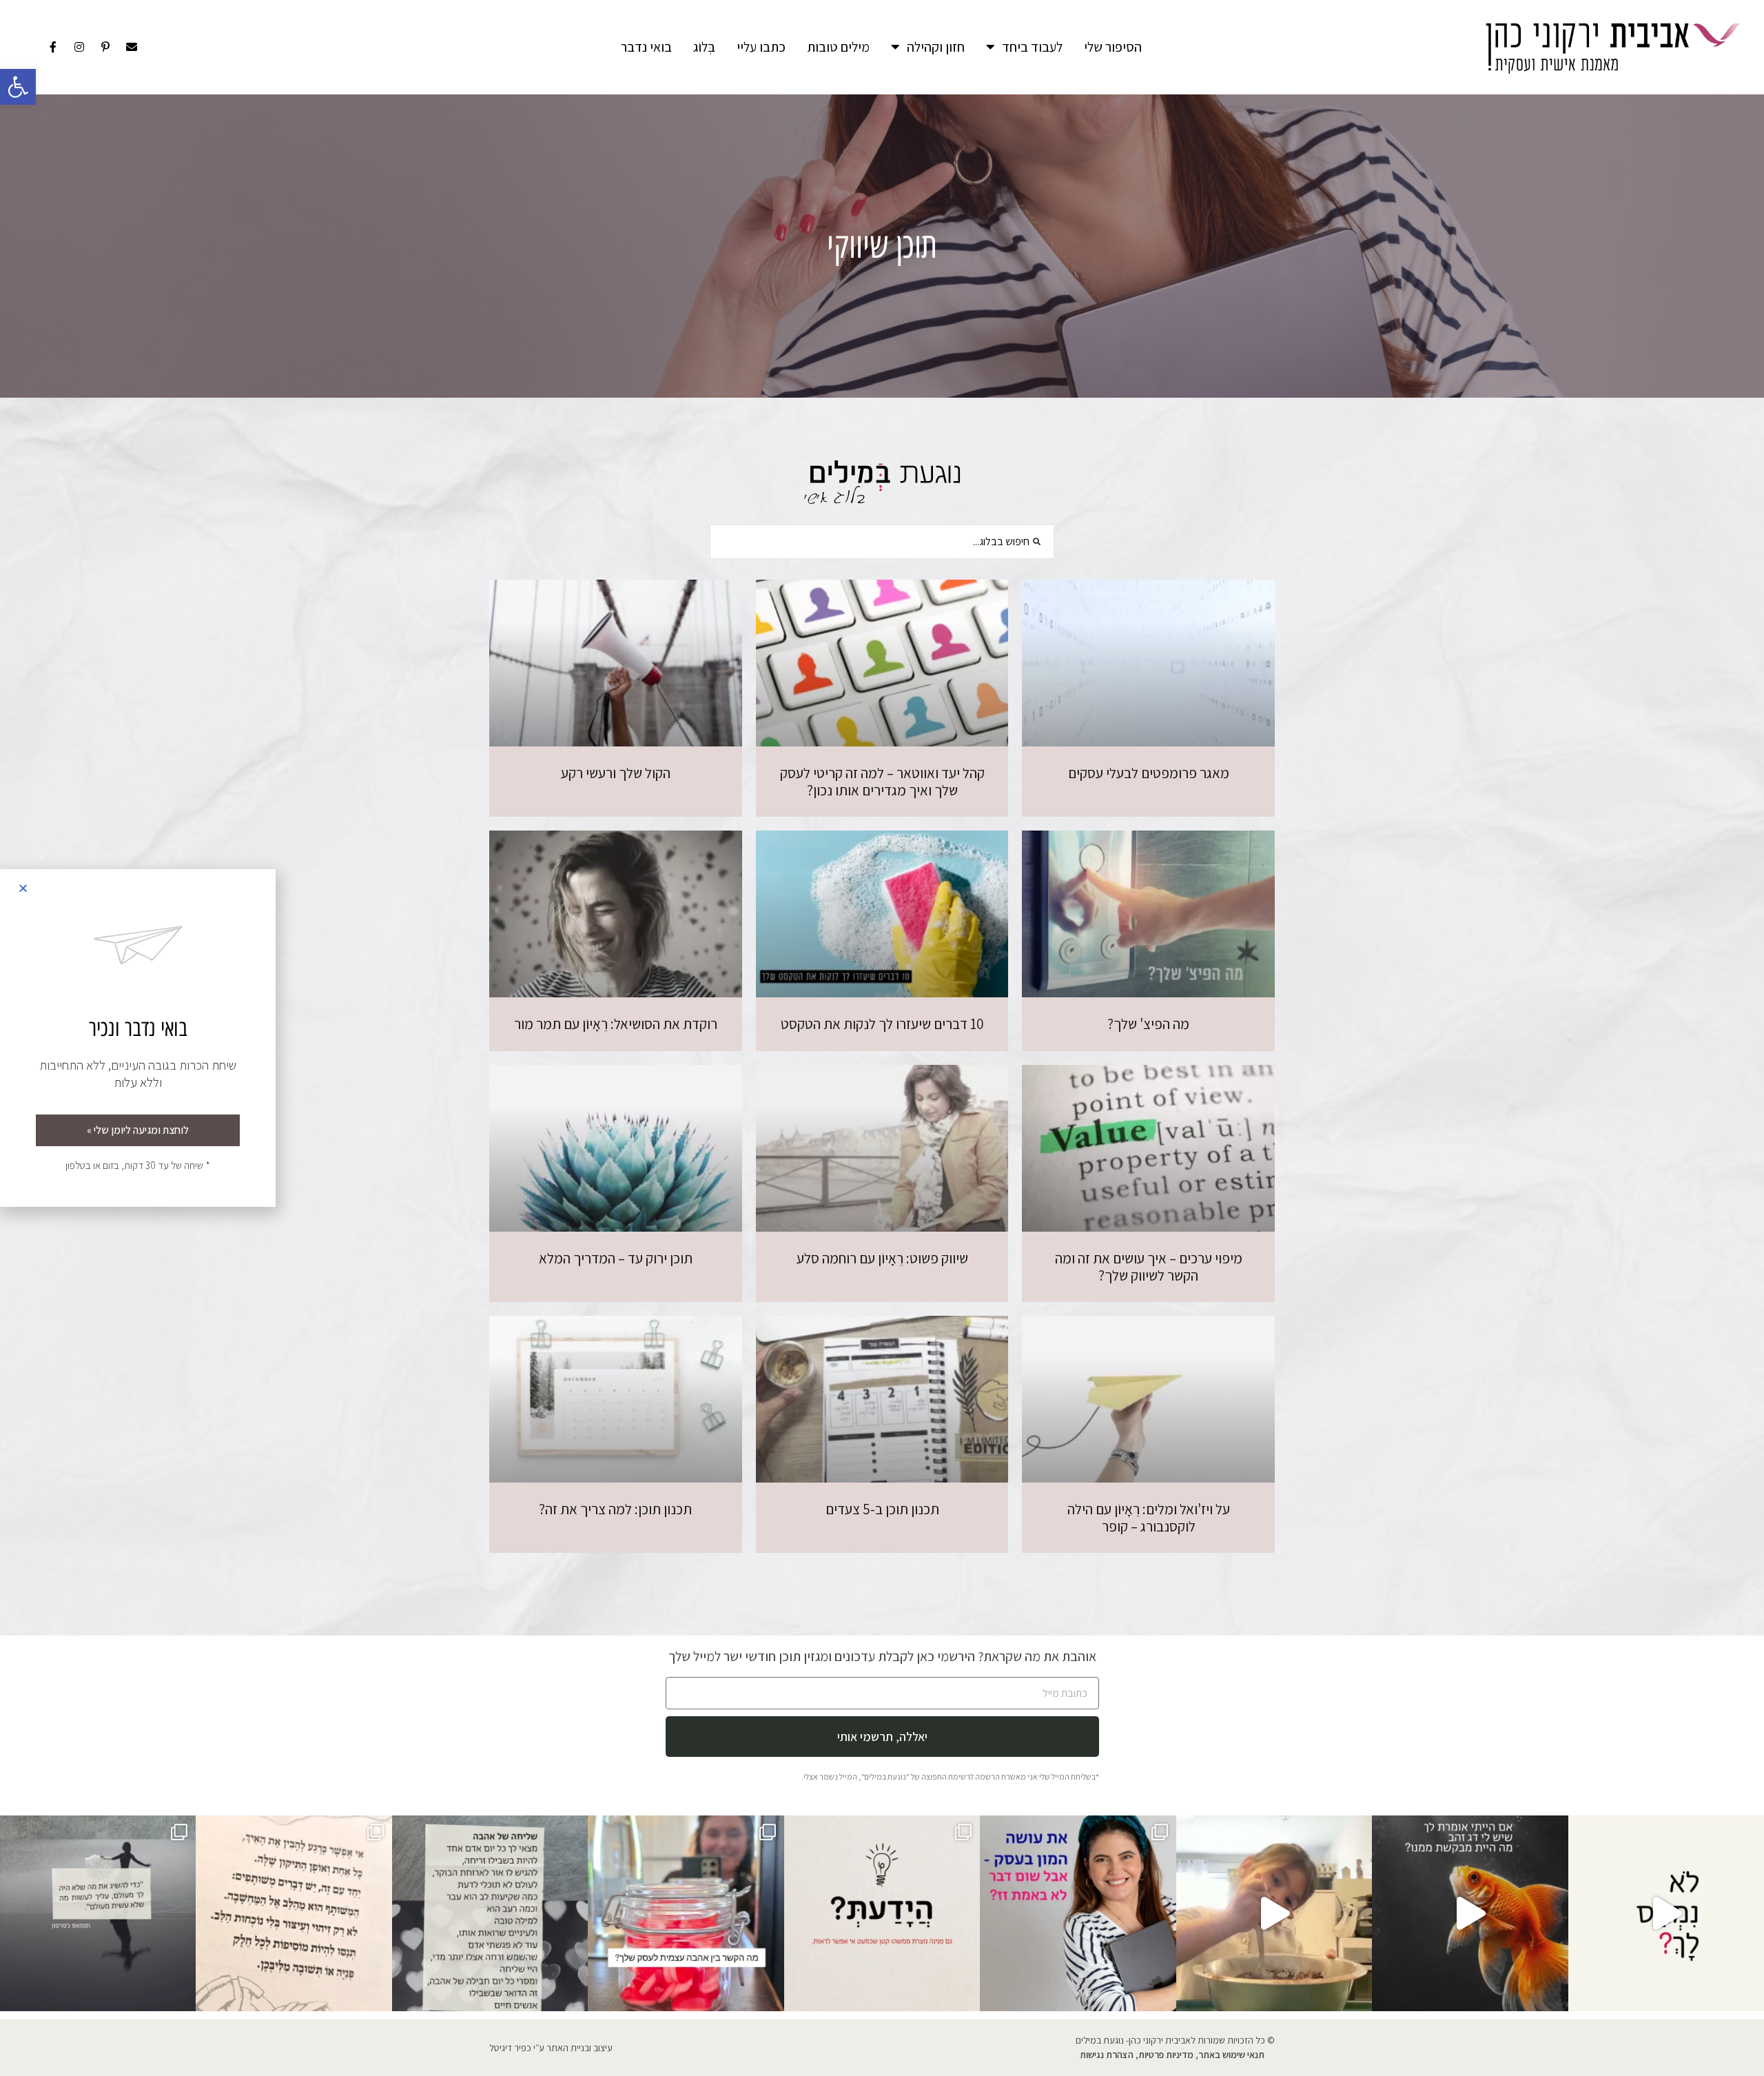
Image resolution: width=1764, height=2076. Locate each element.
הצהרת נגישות (1107, 2055)
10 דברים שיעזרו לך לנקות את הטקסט (882, 1024)
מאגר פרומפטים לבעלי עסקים (1149, 773)
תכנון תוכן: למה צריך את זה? (615, 1509)
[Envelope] (132, 47)
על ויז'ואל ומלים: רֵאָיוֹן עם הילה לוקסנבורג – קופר (1149, 1518)
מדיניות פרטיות (1166, 2055)
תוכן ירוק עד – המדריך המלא (616, 1258)
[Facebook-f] (53, 47)
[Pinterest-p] (105, 47)
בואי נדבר (646, 47)
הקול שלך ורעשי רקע (616, 773)
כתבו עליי (761, 47)
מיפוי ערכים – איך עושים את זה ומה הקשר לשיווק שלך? (1149, 1267)
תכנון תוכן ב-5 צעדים (882, 1509)
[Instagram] (79, 47)
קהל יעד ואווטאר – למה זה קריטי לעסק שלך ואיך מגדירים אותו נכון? (882, 782)
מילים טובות (838, 47)
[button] (18, 87)
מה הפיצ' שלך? (1148, 1024)
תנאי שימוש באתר (1231, 2055)
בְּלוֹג (704, 47)
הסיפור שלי (1113, 47)
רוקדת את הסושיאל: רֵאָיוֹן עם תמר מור (616, 1024)
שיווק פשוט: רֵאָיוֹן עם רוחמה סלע (882, 1258)
